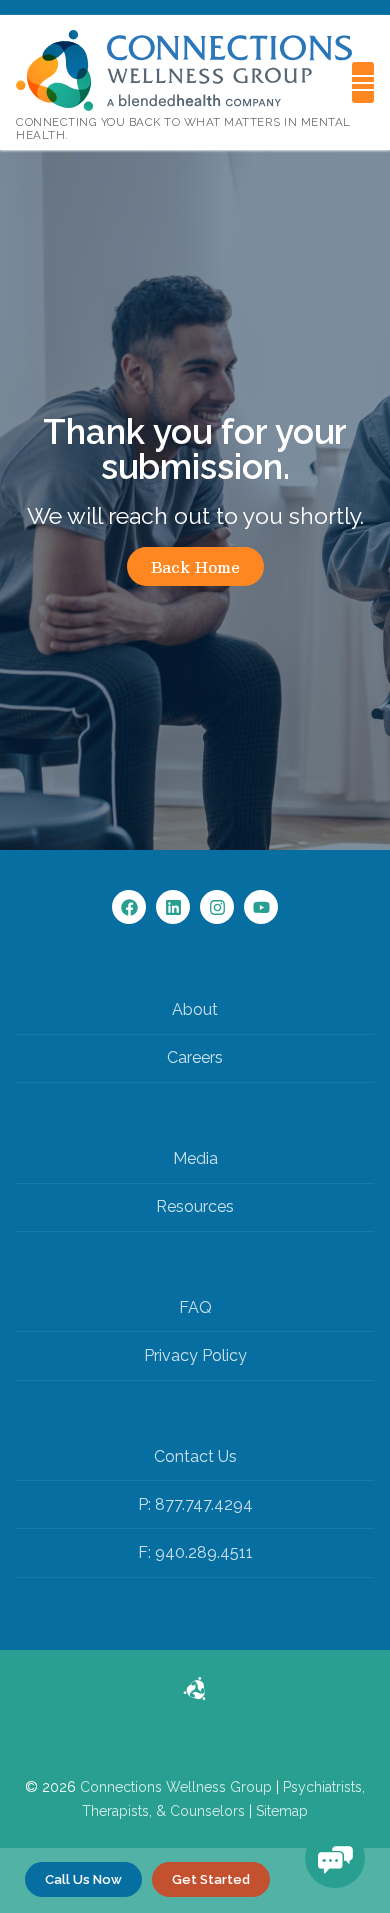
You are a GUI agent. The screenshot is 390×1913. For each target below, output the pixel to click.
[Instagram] (217, 907)
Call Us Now (83, 1879)
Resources (195, 1206)
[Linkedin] (173, 907)
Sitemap (282, 1811)
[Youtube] (261, 907)
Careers (195, 1057)
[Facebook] (129, 907)
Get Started (211, 1879)
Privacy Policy (195, 1355)
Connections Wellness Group (176, 1787)
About (195, 1009)
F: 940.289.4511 (195, 1552)
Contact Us (195, 1456)
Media (195, 1158)
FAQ (195, 1307)
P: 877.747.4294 (195, 1504)
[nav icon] (363, 83)
